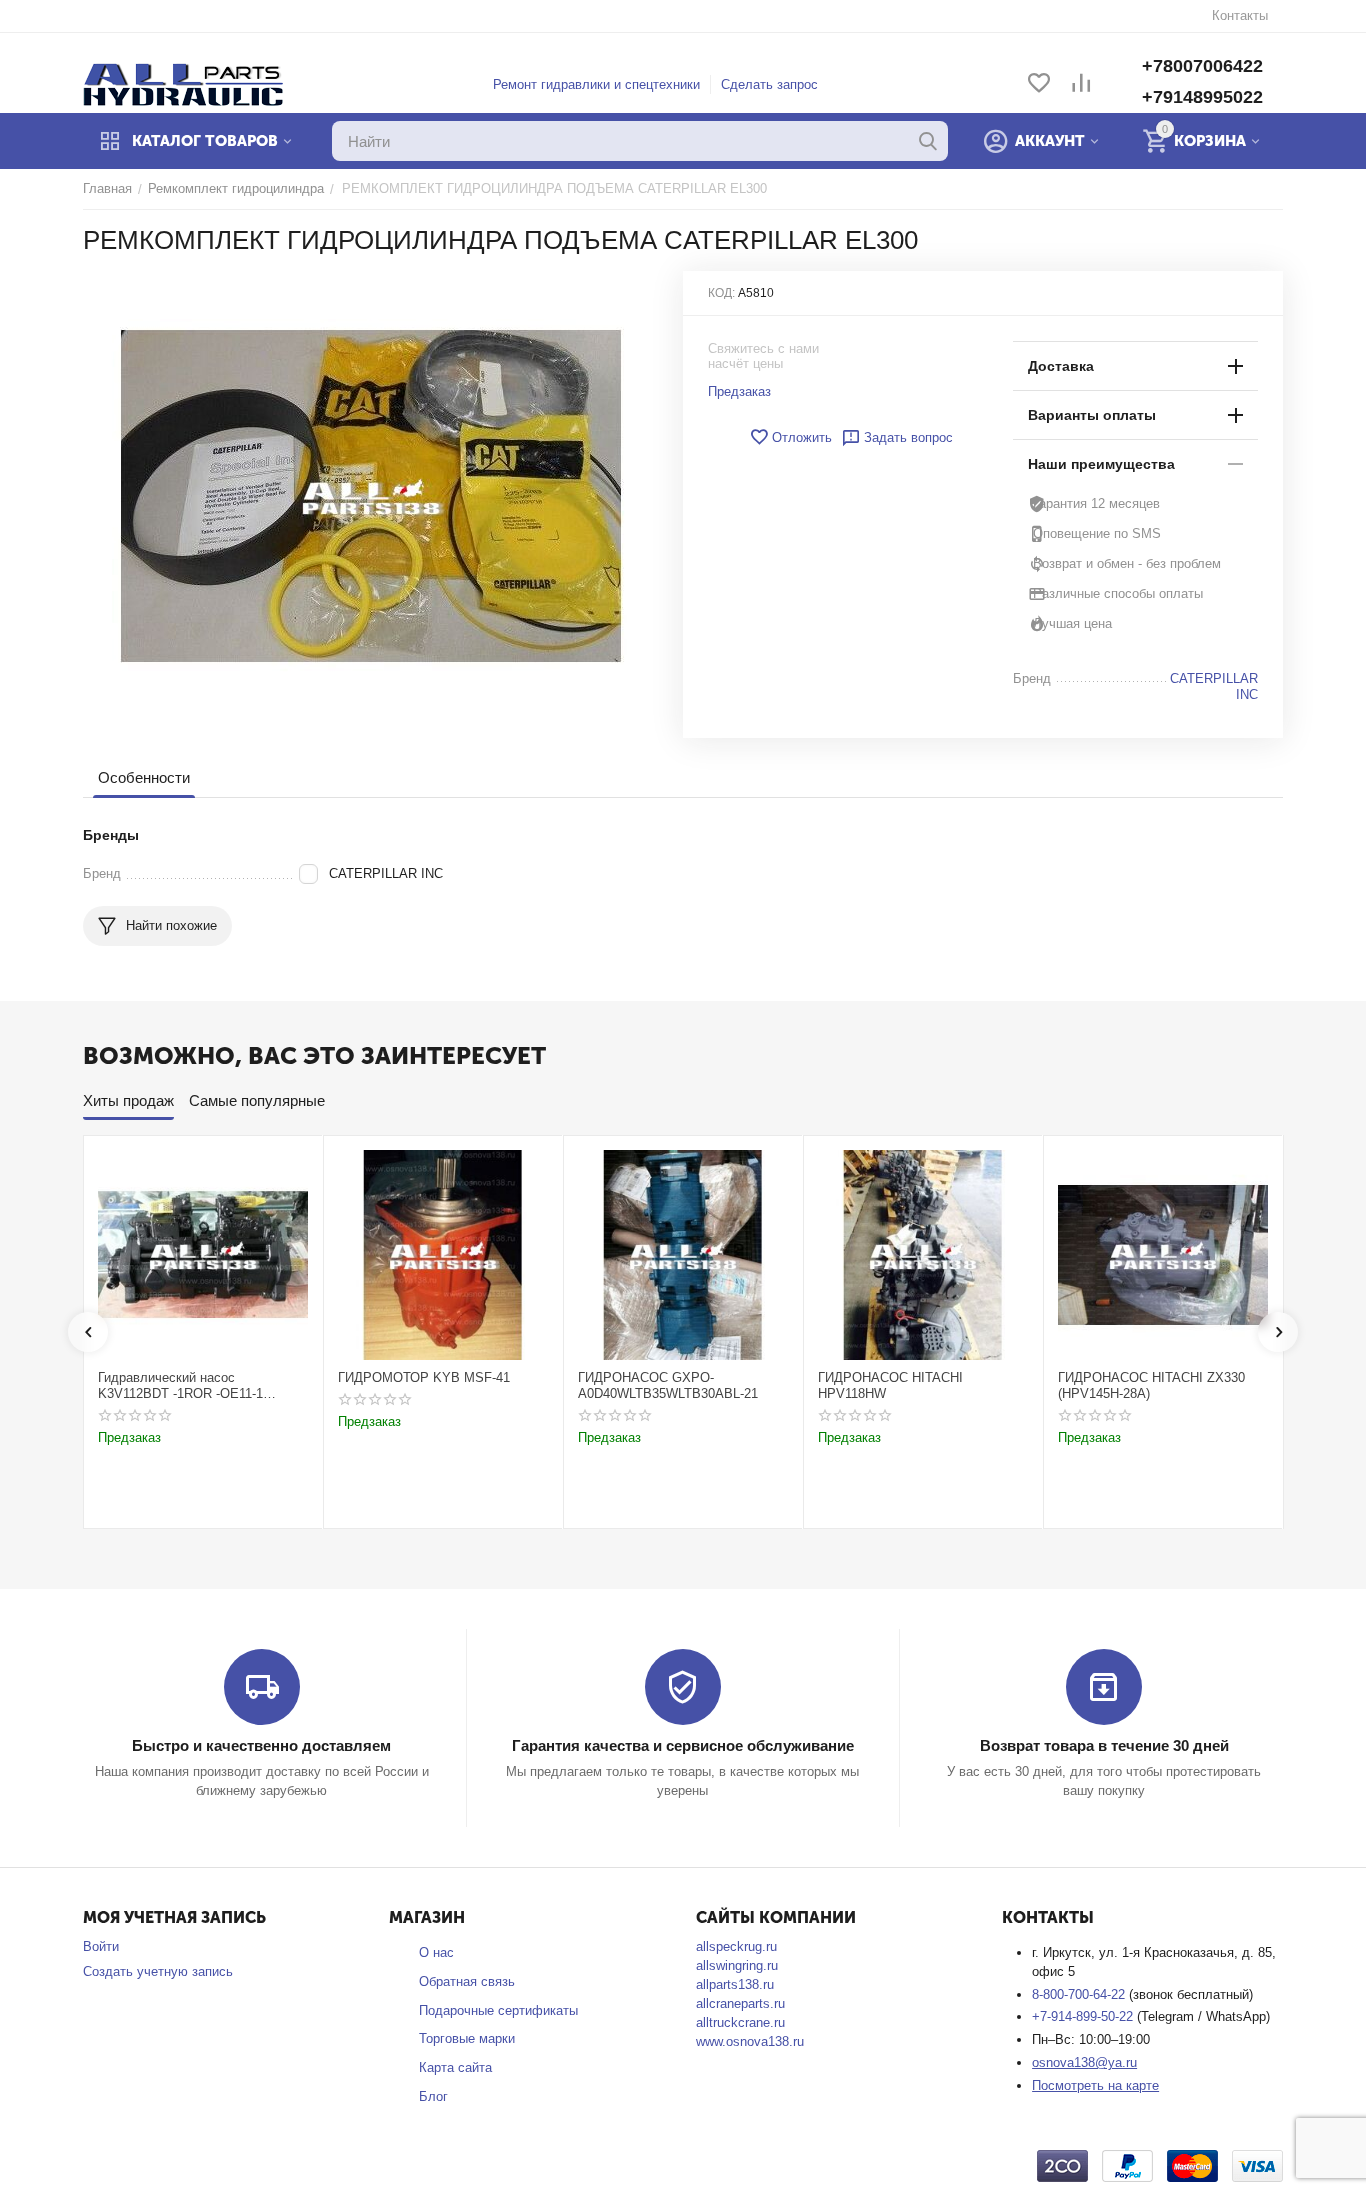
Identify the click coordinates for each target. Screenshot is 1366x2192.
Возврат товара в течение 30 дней (1104, 1745)
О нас (436, 1952)
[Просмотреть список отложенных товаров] (1039, 84)
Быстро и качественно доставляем (261, 1745)
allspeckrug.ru (736, 1946)
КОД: (721, 293)
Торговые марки (467, 2038)
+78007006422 (1202, 66)
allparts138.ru (735, 1984)
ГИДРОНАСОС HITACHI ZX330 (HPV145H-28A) (1151, 1385)
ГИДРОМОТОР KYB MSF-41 (424, 1377)
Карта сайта (455, 2067)
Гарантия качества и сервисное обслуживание (683, 1745)
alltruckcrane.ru (740, 2022)
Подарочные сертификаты (498, 2010)
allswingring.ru (737, 1965)
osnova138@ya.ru (1084, 2062)
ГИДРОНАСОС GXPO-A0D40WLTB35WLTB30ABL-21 (668, 1385)
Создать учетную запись (158, 1971)
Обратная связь (467, 1981)
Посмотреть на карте (1095, 2085)
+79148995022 (1202, 97)
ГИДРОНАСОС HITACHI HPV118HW (890, 1385)
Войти (101, 1946)
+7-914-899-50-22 (1084, 2016)
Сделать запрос (769, 84)
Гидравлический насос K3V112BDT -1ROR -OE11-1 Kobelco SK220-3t (180, 1385)
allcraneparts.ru (740, 2003)
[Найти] (928, 141)
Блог (433, 2096)
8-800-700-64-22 (1080, 1994)
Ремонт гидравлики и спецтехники (596, 84)
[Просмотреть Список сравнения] (1081, 84)
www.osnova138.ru (750, 2041)
